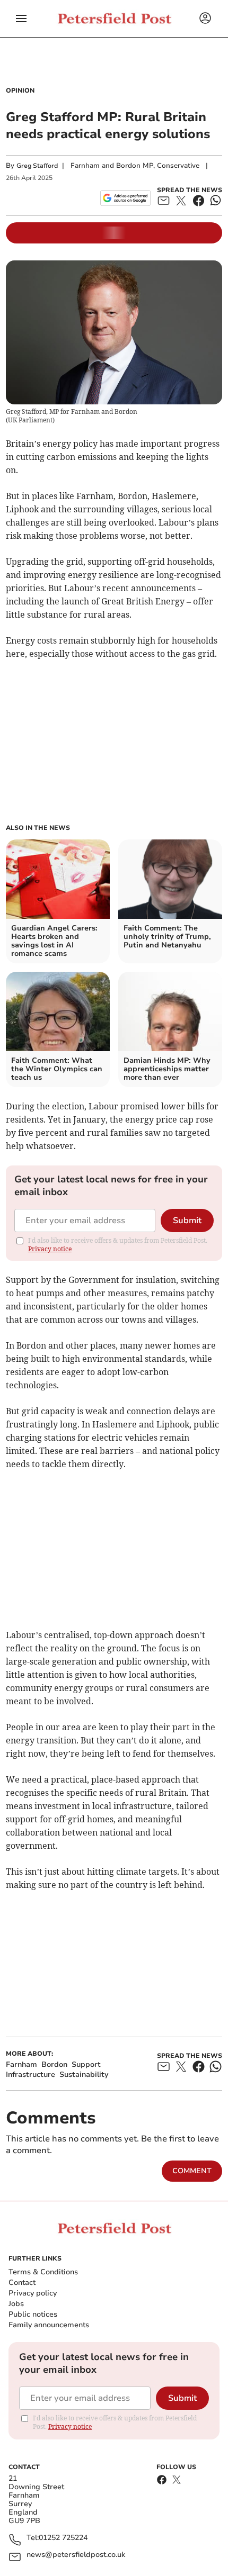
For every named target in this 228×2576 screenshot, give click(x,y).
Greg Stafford (37, 166)
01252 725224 (63, 2538)
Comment (192, 2171)
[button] (21, 19)
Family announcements (49, 2325)
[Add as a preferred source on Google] (125, 198)
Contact (22, 2283)
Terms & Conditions (43, 2272)
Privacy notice (50, 1249)
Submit (187, 1221)
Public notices (33, 2314)
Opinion (20, 91)
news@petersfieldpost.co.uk (76, 2555)
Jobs (16, 2304)
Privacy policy (33, 2293)
